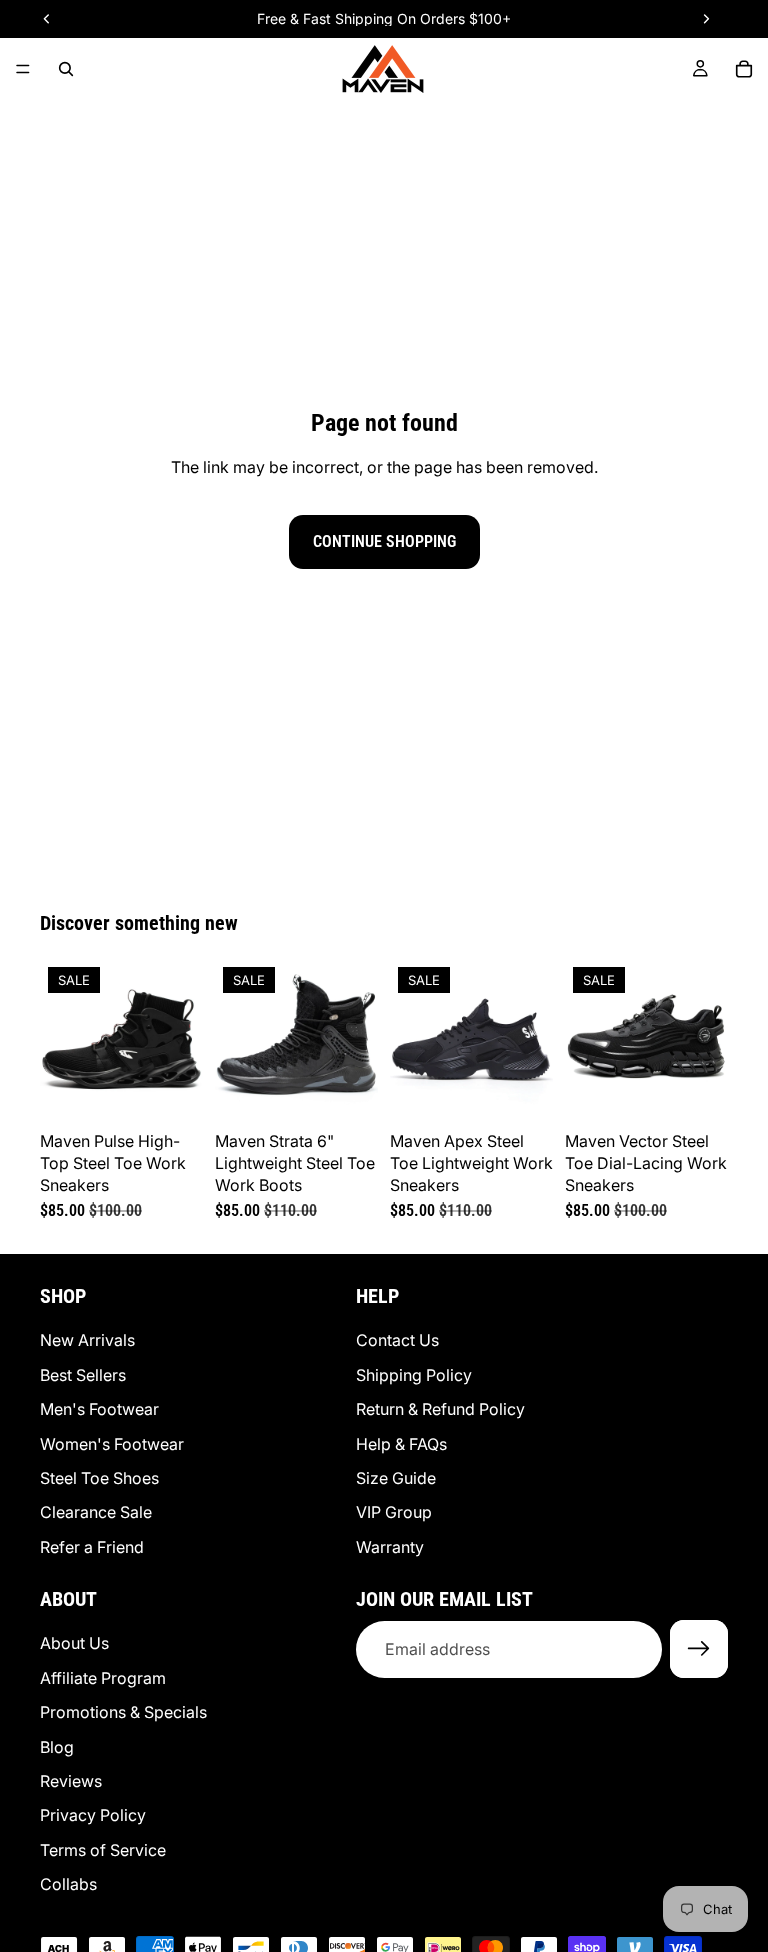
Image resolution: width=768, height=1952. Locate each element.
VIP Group (394, 1512)
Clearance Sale (96, 1512)
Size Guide (396, 1477)
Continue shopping (384, 541)
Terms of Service (103, 1849)
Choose (189, 1090)
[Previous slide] (62, 1040)
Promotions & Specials (123, 1712)
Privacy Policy (93, 1815)
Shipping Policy (414, 1374)
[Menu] (23, 69)
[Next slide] (181, 1040)
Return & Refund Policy (440, 1409)
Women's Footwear (112, 1443)
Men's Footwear (99, 1409)
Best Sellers (83, 1374)
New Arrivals (87, 1340)
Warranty (390, 1546)
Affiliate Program (103, 1677)
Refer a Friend (92, 1546)
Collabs (68, 1884)
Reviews (71, 1781)
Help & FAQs (401, 1443)
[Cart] (744, 69)
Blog (57, 1746)
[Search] (66, 69)
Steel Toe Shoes (99, 1477)
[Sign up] (699, 1649)
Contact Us (397, 1340)
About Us (74, 1643)
